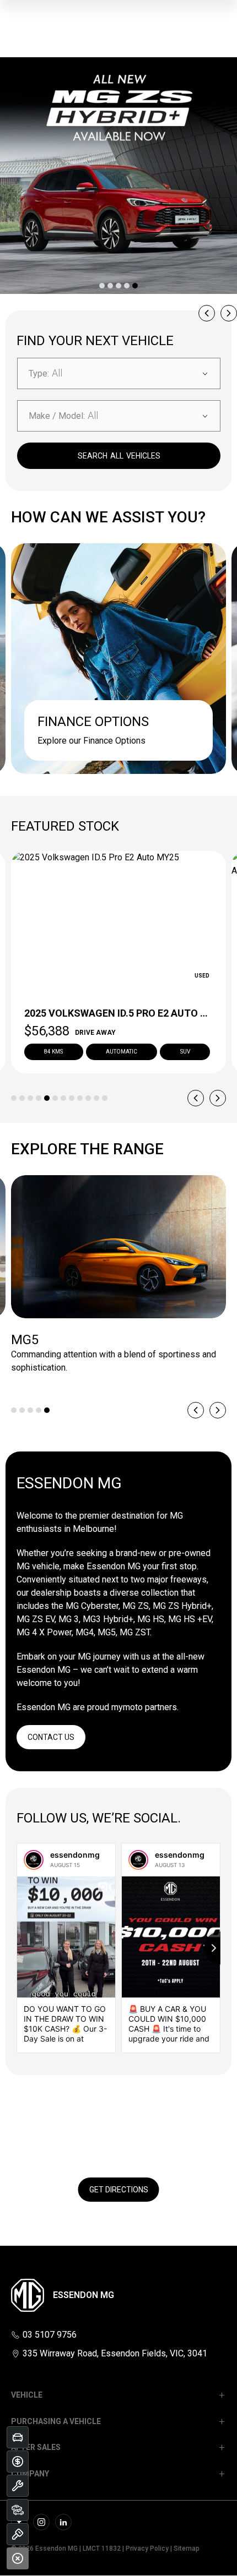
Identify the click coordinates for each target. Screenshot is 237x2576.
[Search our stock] (18, 2510)
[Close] (18, 2558)
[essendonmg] (34, 1860)
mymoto (127, 1707)
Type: (39, 373)
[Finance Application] (18, 2462)
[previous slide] (207, 313)
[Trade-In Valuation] (18, 2437)
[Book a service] (18, 2486)
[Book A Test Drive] (18, 2534)
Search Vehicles (119, 456)
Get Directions (119, 2190)
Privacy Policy (147, 2548)
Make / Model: (57, 416)
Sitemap (187, 2548)
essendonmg (75, 1855)
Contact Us (51, 1737)
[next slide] (229, 313)
